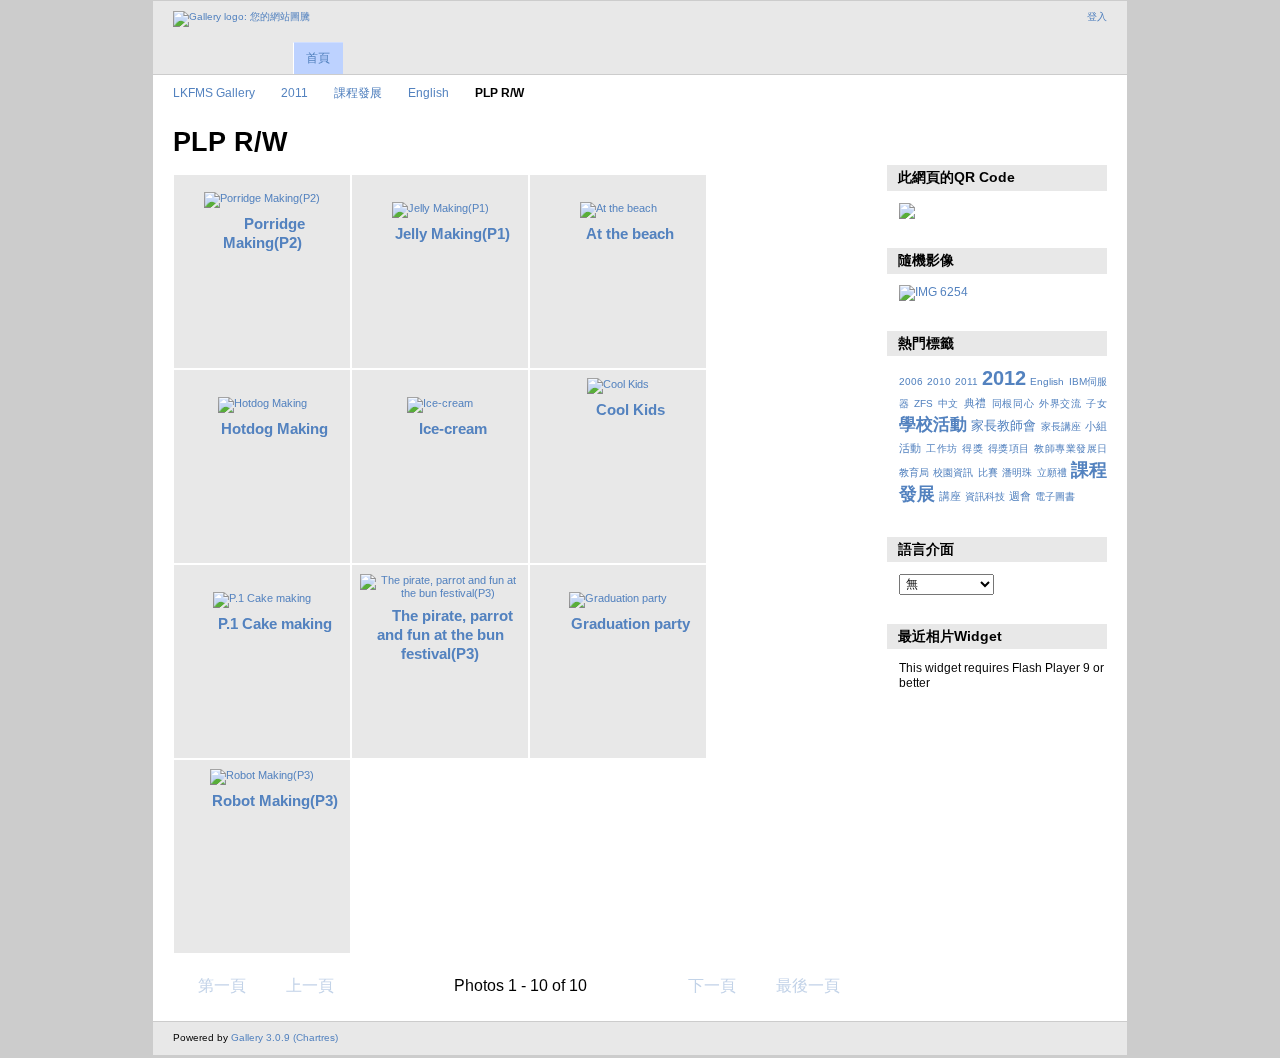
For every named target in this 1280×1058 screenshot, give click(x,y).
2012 (1004, 378)
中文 (948, 403)
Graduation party (630, 623)
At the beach (630, 233)
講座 (950, 496)
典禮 (975, 403)
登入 (1097, 16)
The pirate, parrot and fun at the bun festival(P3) (445, 634)
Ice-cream (453, 428)
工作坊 (941, 448)
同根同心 (1013, 403)
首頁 (318, 58)
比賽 (988, 472)
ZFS (923, 403)
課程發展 (358, 92)
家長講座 (1061, 426)
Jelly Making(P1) (452, 233)
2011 (294, 92)
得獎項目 (1009, 448)
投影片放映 (909, 140)
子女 (1096, 403)
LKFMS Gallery (214, 92)
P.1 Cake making (275, 623)
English (428, 92)
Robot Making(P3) (275, 800)
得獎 (972, 448)
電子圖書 (1055, 496)
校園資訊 (953, 472)
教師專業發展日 (1070, 448)
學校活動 (933, 424)
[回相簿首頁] (241, 19)
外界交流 (1060, 403)
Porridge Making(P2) (264, 233)
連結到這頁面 (952, 140)
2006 (911, 381)
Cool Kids (630, 409)
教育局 (914, 472)
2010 (939, 381)
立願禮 (1052, 472)
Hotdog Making (274, 428)
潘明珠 (1017, 472)
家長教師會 (1003, 426)
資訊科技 (985, 496)
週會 (1020, 496)
